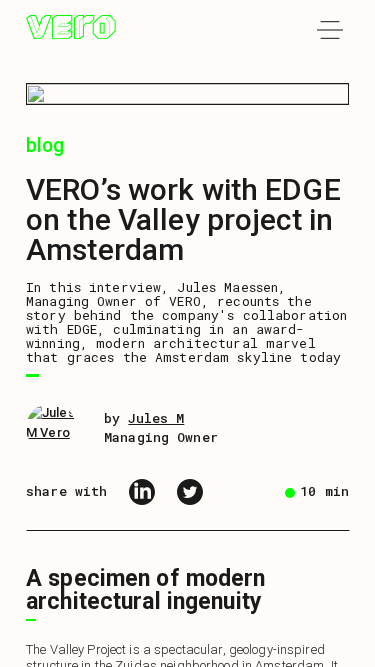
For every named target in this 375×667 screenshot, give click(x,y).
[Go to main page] (71, 30)
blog (45, 145)
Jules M (156, 418)
